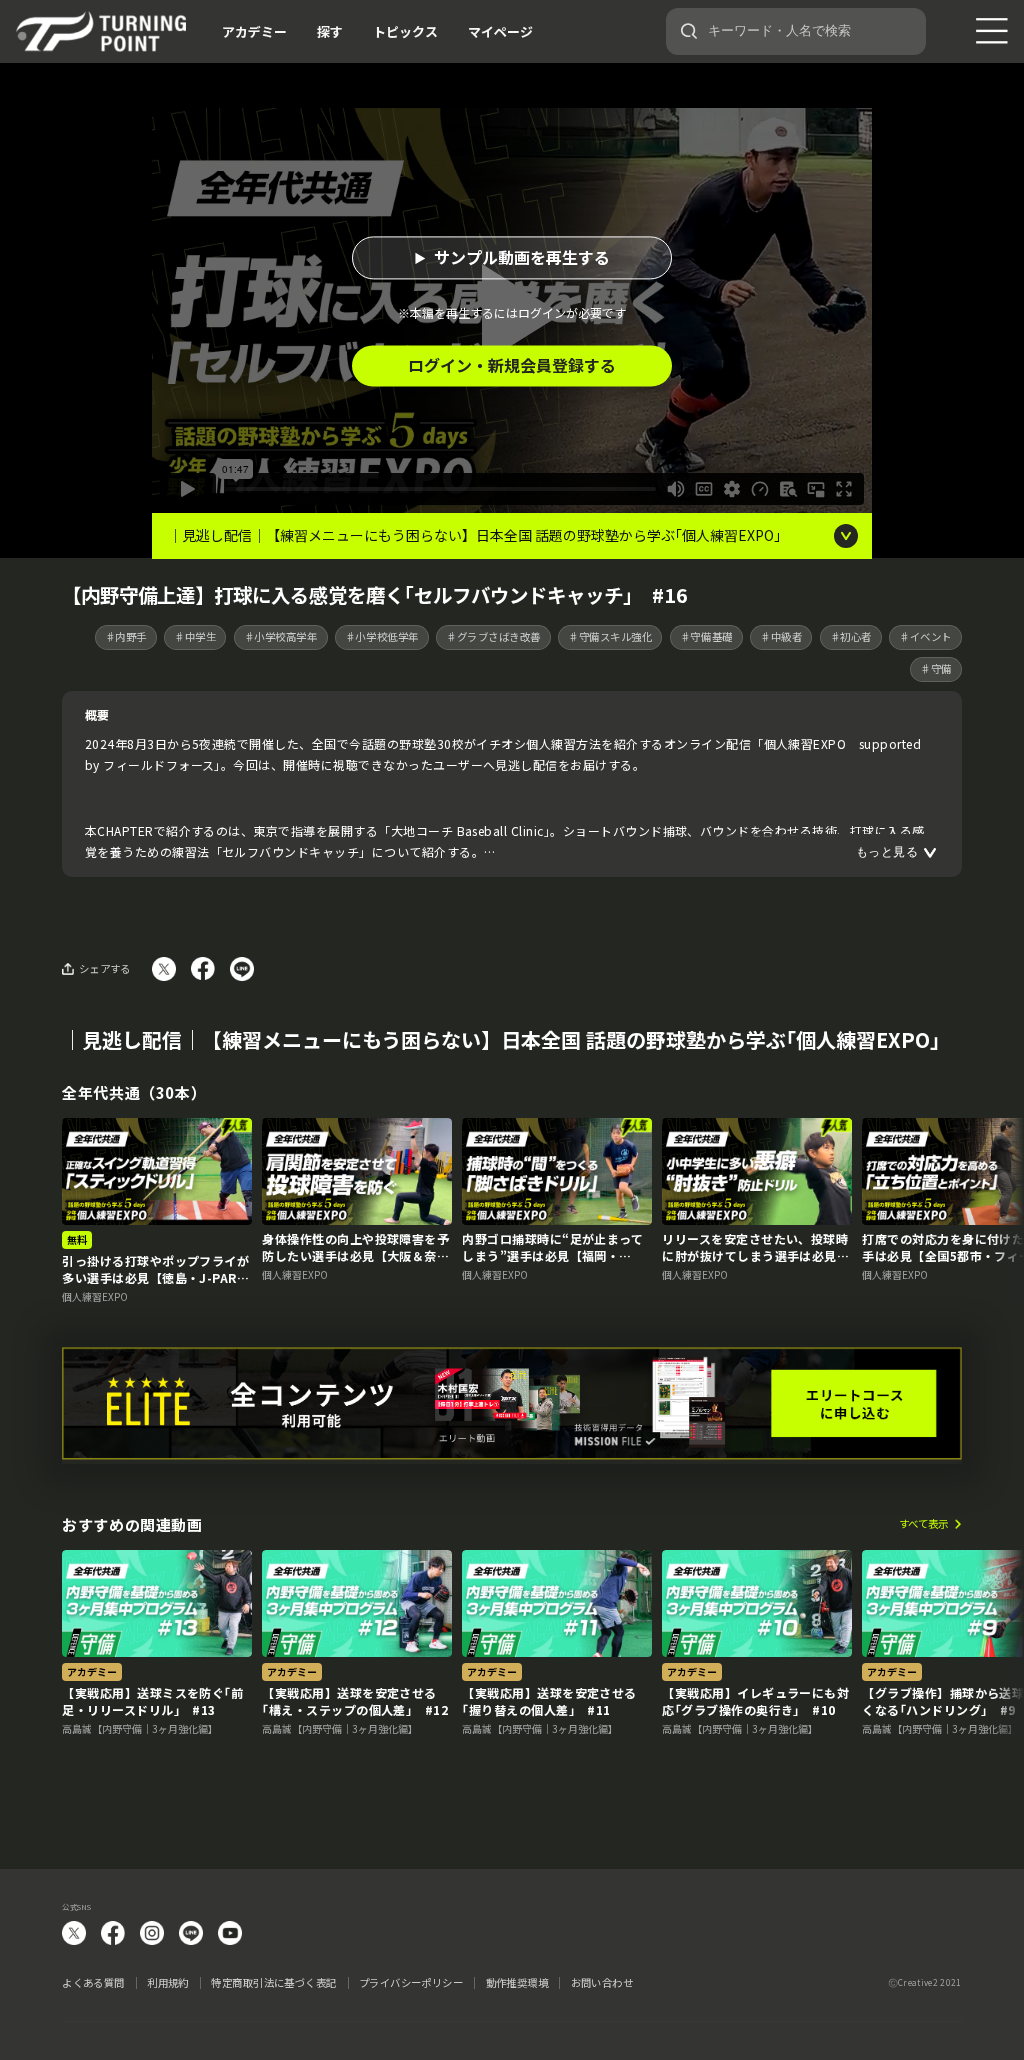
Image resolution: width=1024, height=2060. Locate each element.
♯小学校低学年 (382, 636)
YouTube (230, 1933)
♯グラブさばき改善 (493, 636)
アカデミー (254, 31)
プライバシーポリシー (411, 1982)
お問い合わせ (602, 1982)
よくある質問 (93, 1982)
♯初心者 (851, 636)
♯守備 (936, 668)
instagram (152, 1933)
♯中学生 (195, 636)
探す (330, 31)
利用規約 (168, 1982)
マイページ (500, 31)
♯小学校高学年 (281, 636)
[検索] (689, 31)
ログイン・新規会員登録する (512, 366)
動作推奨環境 (517, 1982)
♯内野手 (126, 636)
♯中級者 (781, 636)
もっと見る (887, 852)
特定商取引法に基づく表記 (273, 1982)
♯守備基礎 (706, 636)
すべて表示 (923, 1524)
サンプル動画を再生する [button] (522, 258)
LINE (191, 1933)
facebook (113, 1933)
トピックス (405, 31)
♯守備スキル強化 (610, 636)
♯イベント (925, 636)
